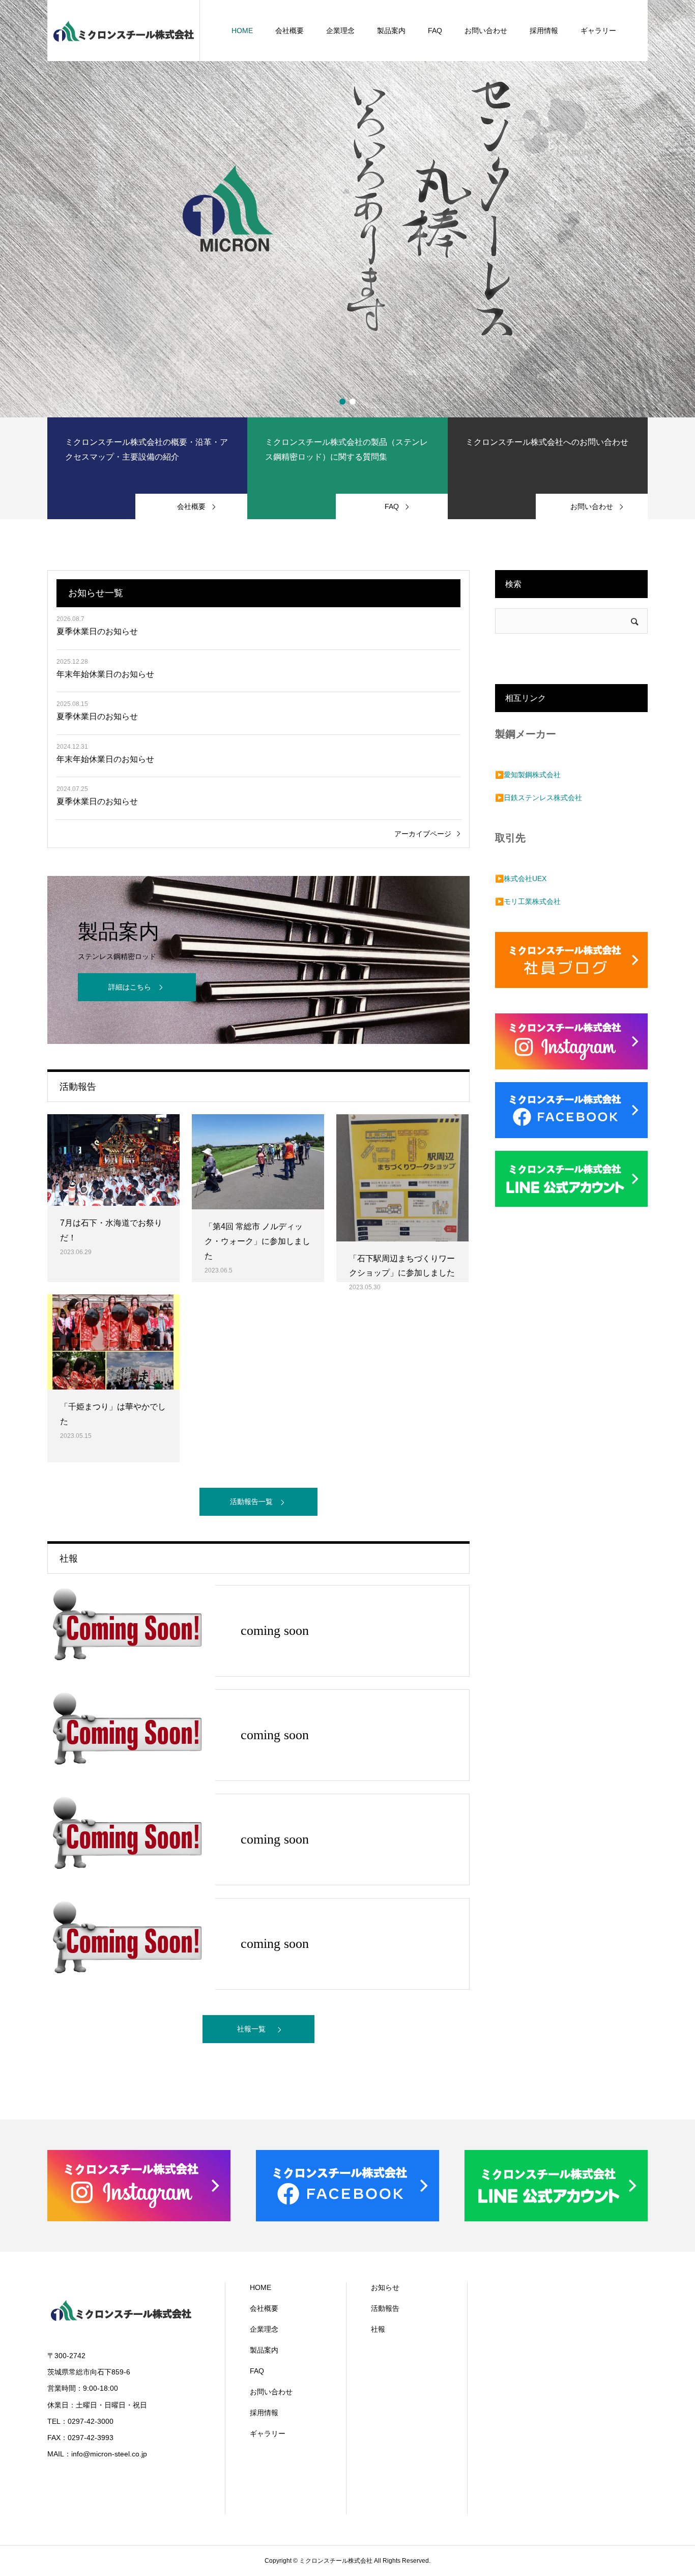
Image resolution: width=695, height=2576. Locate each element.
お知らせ (385, 2287)
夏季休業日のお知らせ (97, 631)
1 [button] (342, 402)
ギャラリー (598, 31)
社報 (378, 2329)
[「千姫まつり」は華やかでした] (113, 1342)
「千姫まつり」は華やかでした (113, 1414)
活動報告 (385, 2308)
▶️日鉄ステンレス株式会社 (539, 798)
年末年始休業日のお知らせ (105, 674)
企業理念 (340, 31)
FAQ (435, 31)
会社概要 (289, 31)
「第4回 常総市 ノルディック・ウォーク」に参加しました (257, 1241)
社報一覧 (251, 2029)
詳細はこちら (130, 987)
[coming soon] (131, 1631)
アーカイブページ (423, 834)
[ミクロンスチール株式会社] (124, 31)
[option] (347, 209)
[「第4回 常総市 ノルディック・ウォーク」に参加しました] (258, 1162)
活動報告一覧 (251, 1502)
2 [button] (353, 402)
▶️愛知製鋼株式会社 (528, 775)
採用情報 (544, 31)
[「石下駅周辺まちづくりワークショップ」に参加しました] (402, 1178)
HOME (242, 31)
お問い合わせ (486, 31)
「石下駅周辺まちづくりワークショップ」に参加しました (402, 1266)
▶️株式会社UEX (521, 879)
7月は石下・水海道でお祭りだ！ (111, 1230)
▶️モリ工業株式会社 (528, 901)
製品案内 (391, 31)
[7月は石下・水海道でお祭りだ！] (113, 1160)
